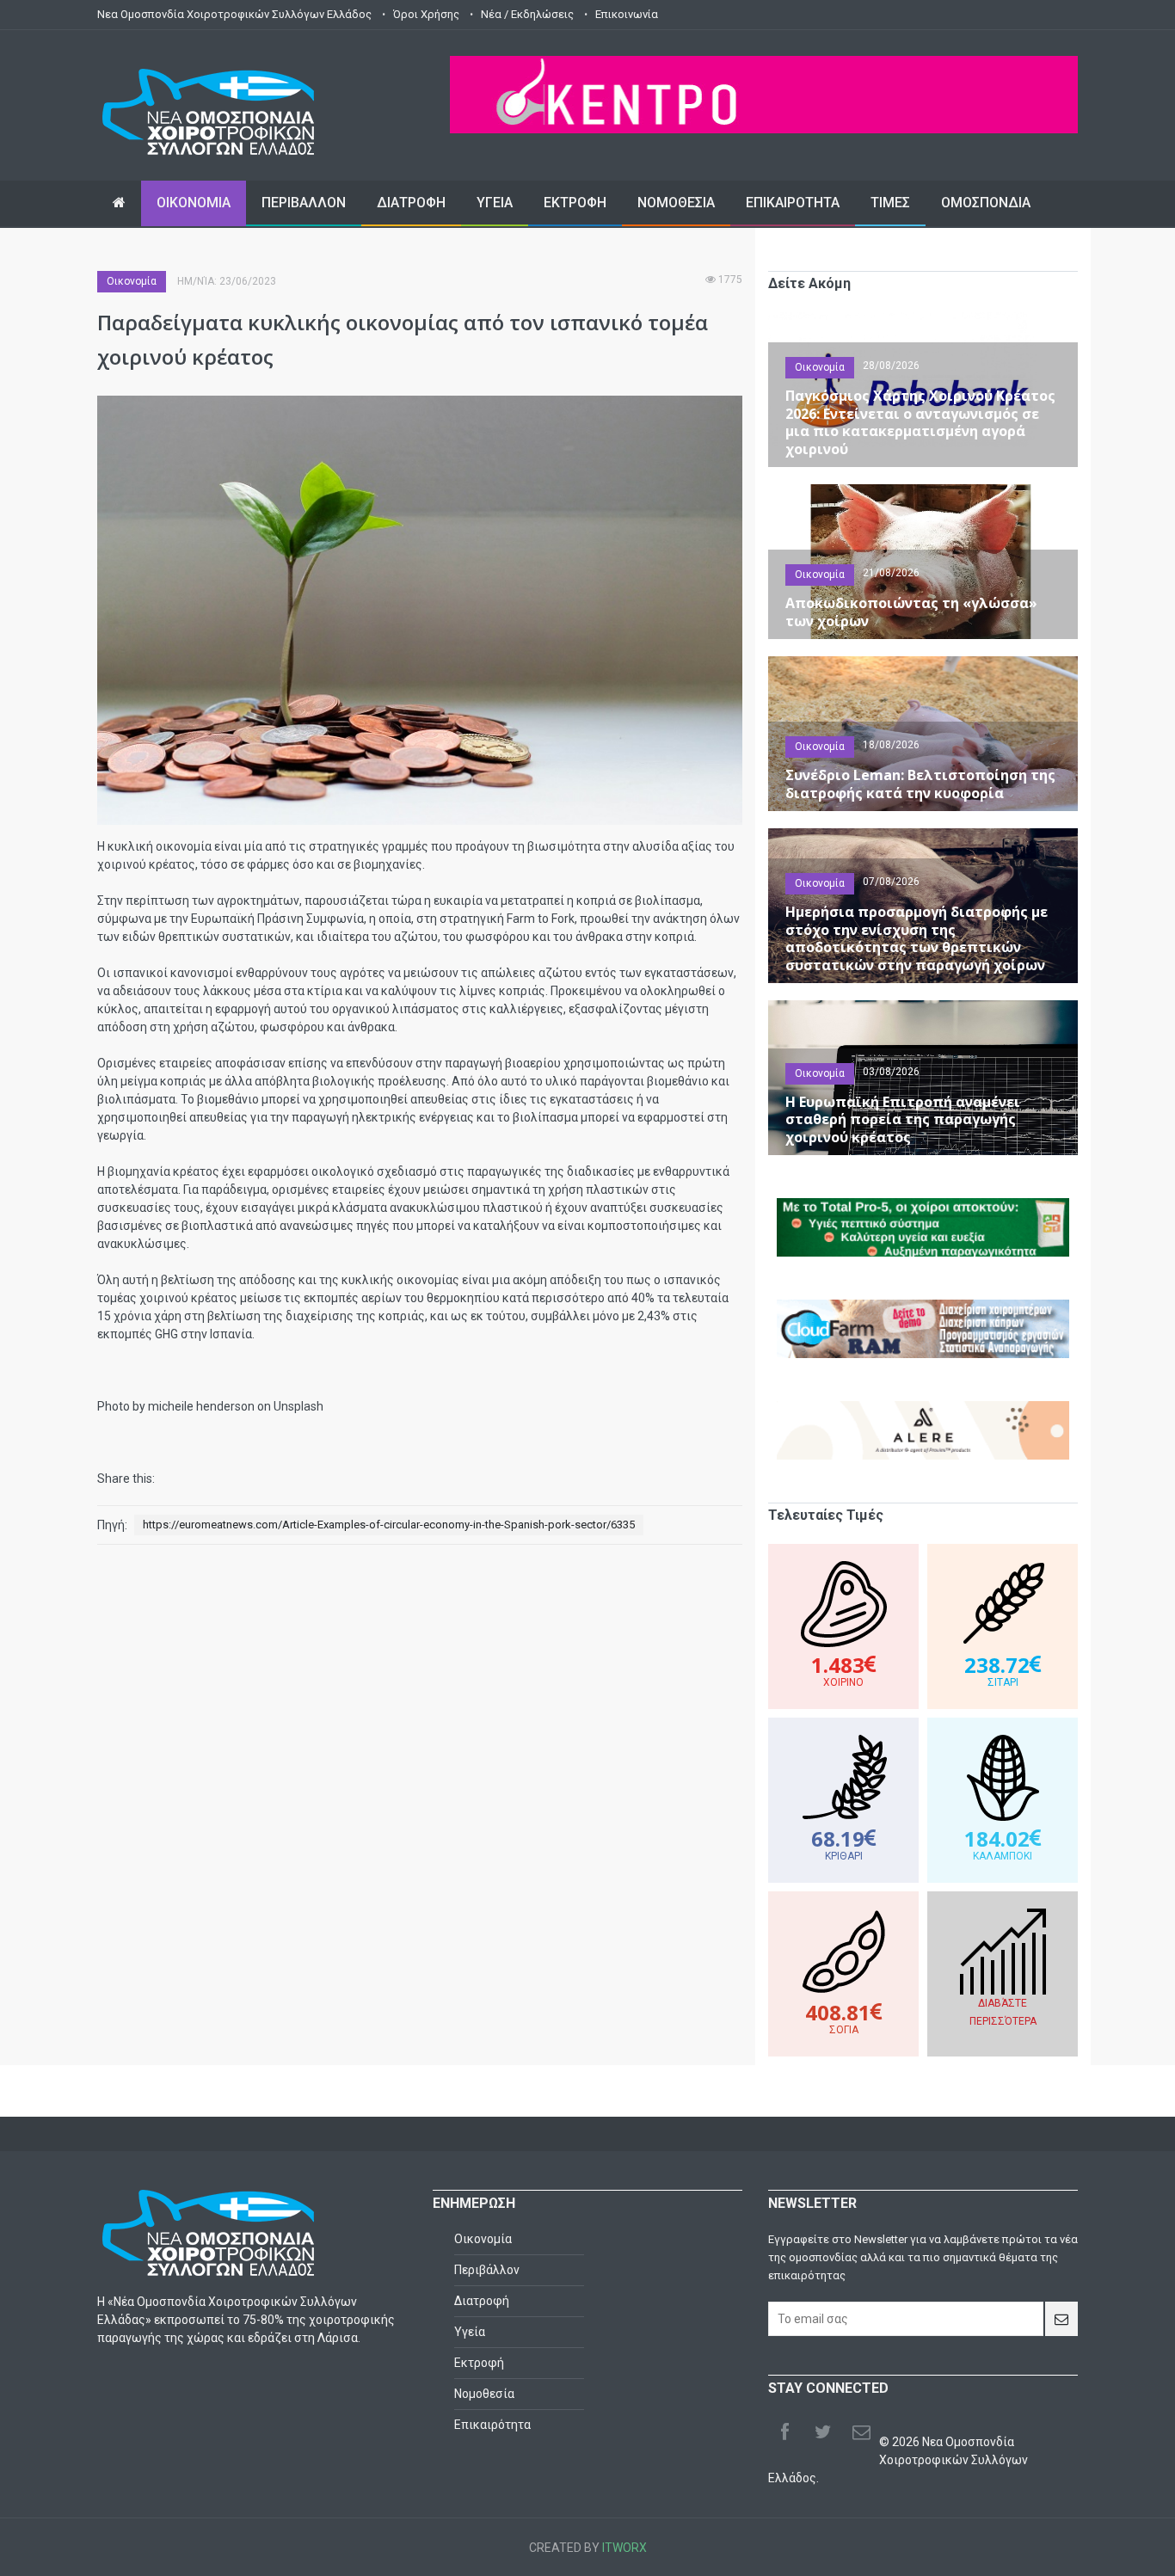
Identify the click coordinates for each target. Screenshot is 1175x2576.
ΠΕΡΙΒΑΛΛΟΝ (304, 203)
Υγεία (470, 2332)
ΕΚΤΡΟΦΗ (575, 203)
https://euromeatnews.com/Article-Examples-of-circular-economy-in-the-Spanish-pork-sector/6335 (389, 1525)
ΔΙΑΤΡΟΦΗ (411, 203)
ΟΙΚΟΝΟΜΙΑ (194, 203)
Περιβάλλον (487, 2270)
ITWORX (624, 2548)
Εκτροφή (479, 2363)
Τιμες (890, 203)
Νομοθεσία (484, 2394)
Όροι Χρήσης (426, 14)
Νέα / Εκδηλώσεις (527, 14)
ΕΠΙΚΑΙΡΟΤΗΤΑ (793, 203)
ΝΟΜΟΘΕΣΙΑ (676, 203)
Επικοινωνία (627, 14)
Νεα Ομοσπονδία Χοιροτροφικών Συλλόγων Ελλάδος (234, 14)
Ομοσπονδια (986, 203)
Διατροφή (482, 2301)
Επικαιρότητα (492, 2425)
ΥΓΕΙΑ (495, 203)
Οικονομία (132, 281)
